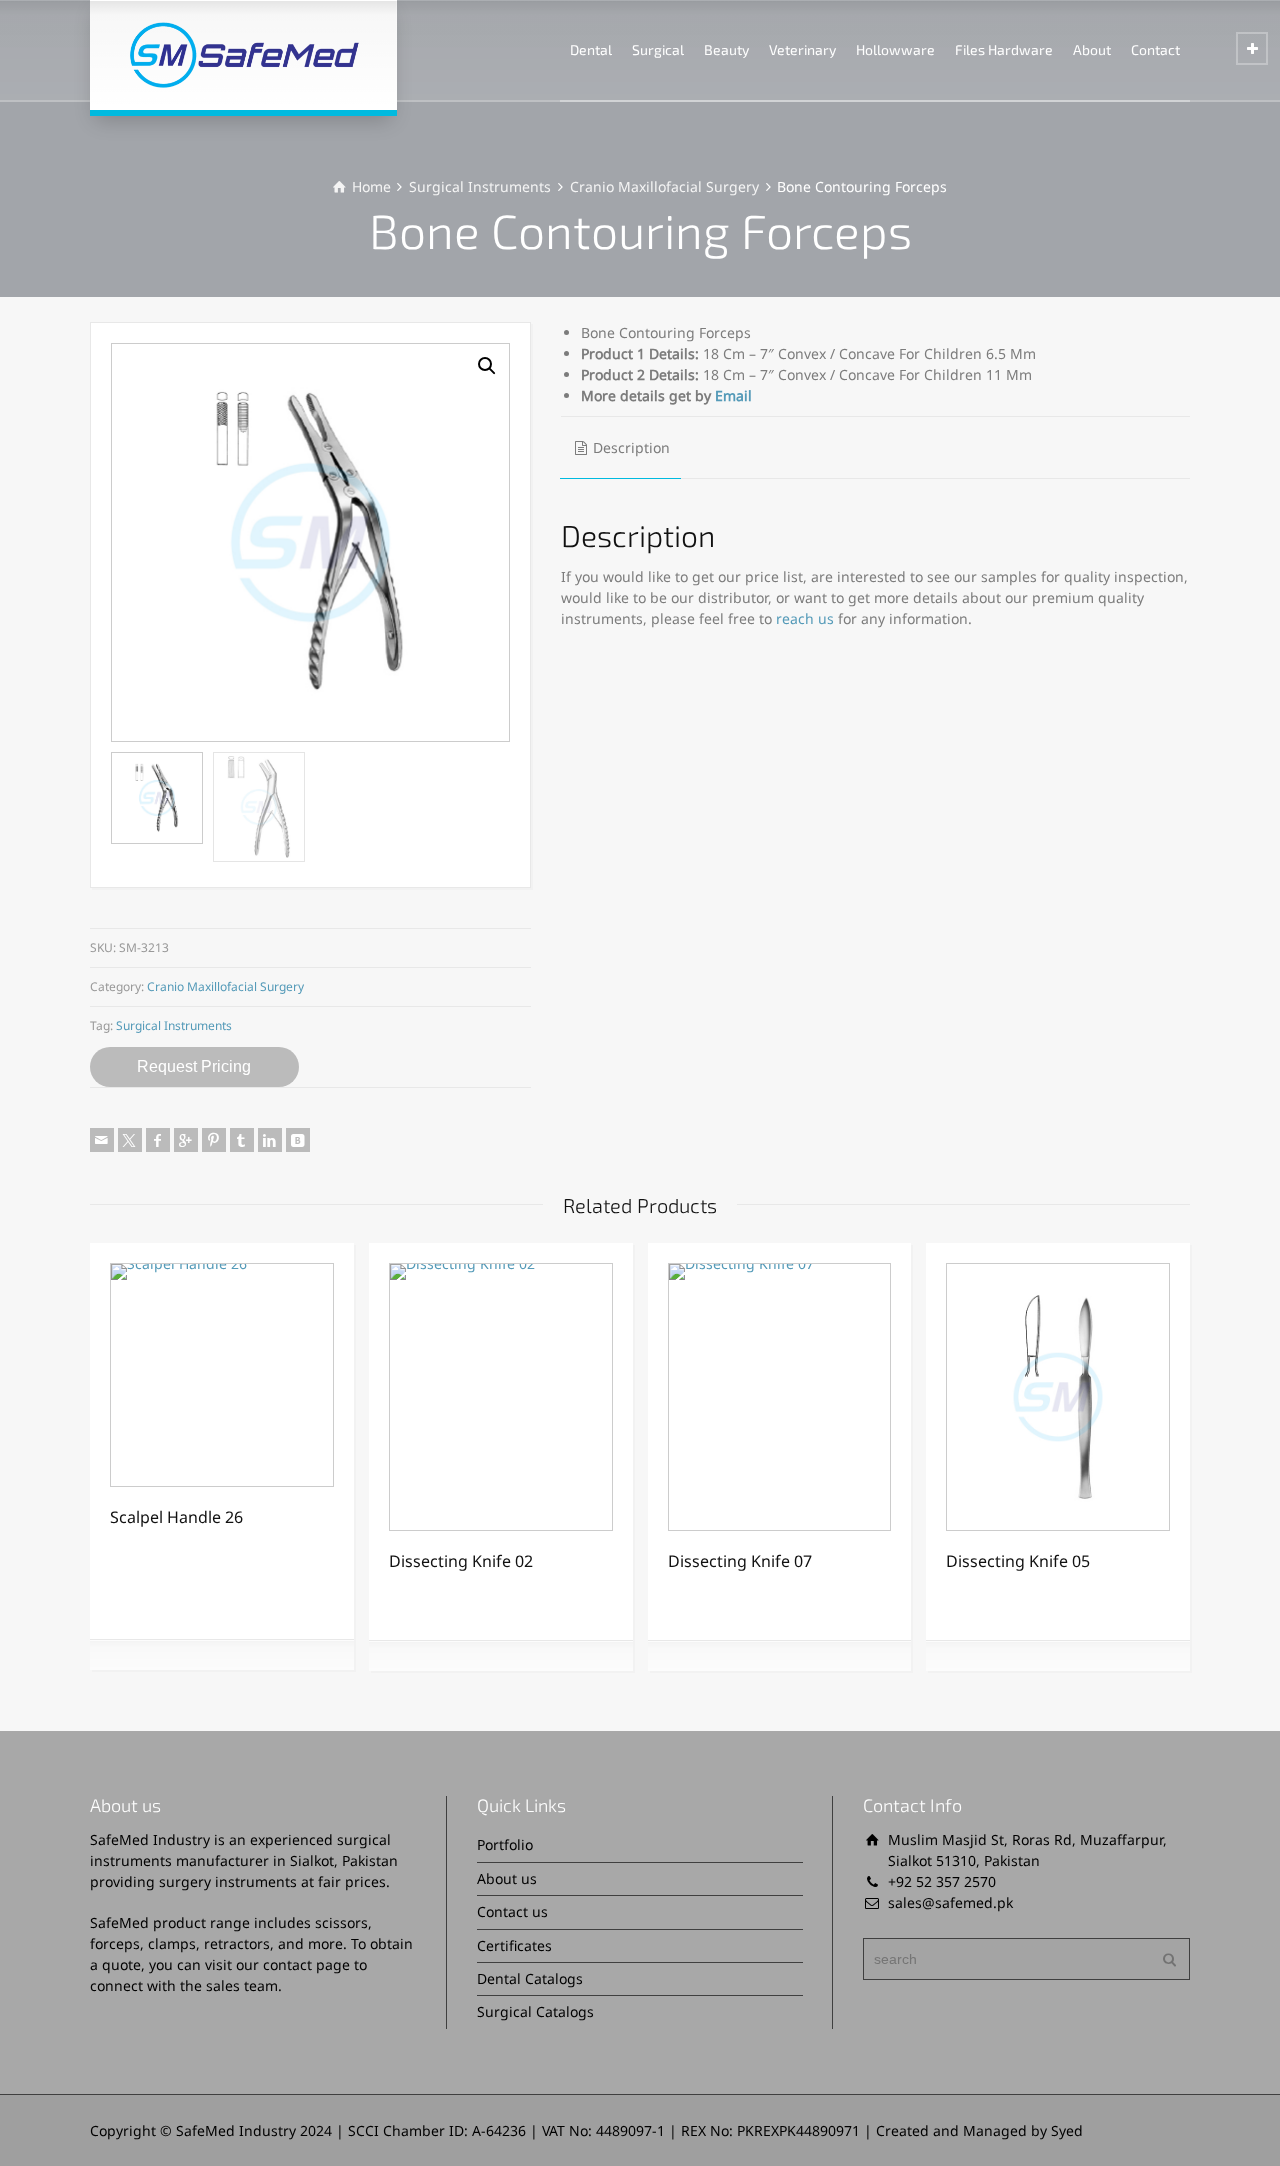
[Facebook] (158, 1140)
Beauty (726, 49)
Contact (1155, 49)
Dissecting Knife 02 (461, 1561)
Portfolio (505, 1844)
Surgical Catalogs (535, 2011)
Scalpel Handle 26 (176, 1517)
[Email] (102, 1140)
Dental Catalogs (530, 1978)
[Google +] (186, 1140)
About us (507, 1878)
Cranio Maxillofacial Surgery (664, 186)
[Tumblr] (242, 1140)
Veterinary (802, 49)
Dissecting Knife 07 (740, 1561)
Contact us (512, 1911)
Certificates (514, 1945)
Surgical (658, 49)
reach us (805, 618)
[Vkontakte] (298, 1140)
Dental (591, 49)
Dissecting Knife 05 (1018, 1561)
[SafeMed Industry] (243, 55)
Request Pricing (194, 1066)
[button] (487, 366)
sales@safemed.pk (950, 1902)
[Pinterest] (214, 1140)
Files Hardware (1004, 49)
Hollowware (895, 49)
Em (725, 395)
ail (744, 395)
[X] (130, 1140)
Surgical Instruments (480, 186)
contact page (306, 1964)
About (1092, 49)
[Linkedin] (270, 1140)
